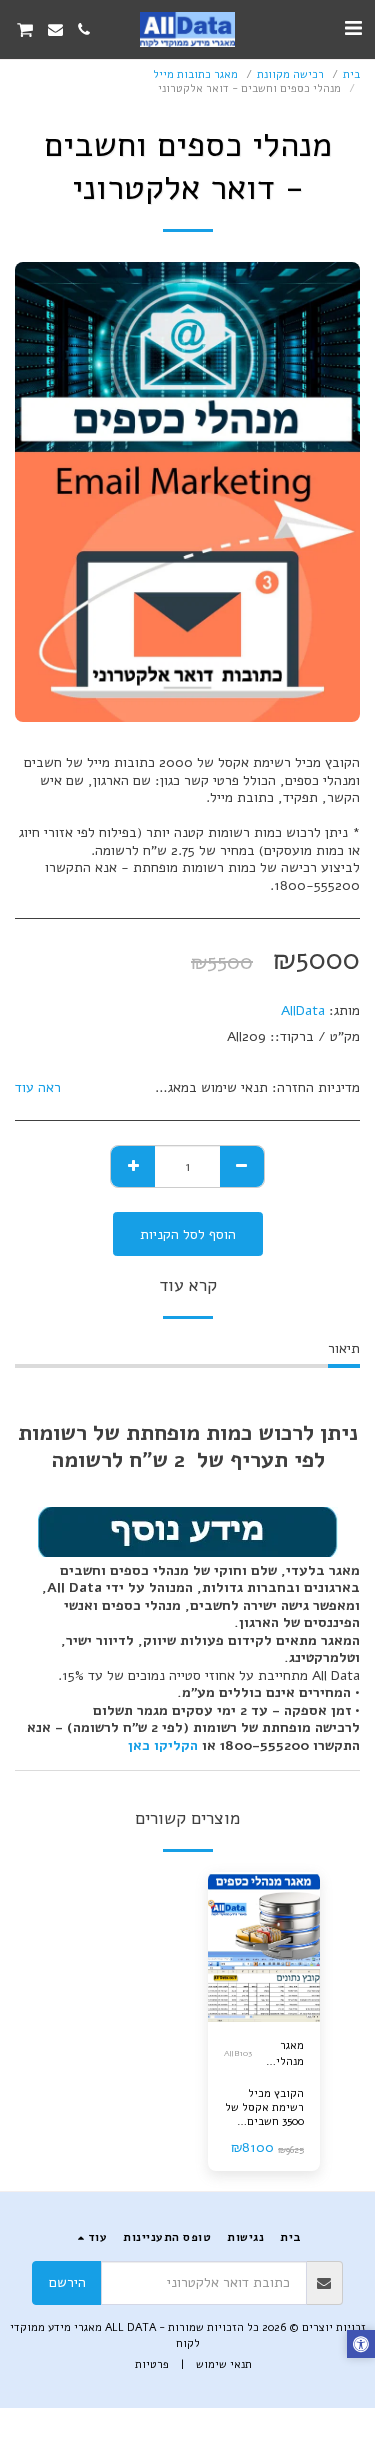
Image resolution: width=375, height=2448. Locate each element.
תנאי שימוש (224, 2364)
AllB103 (238, 2053)
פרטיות (152, 2364)
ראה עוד (38, 1088)
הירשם (67, 2282)
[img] (264, 1947)
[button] (353, 28)
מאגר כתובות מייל (195, 74)
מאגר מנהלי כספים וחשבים (286, 2055)
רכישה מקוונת (290, 74)
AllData (303, 1010)
